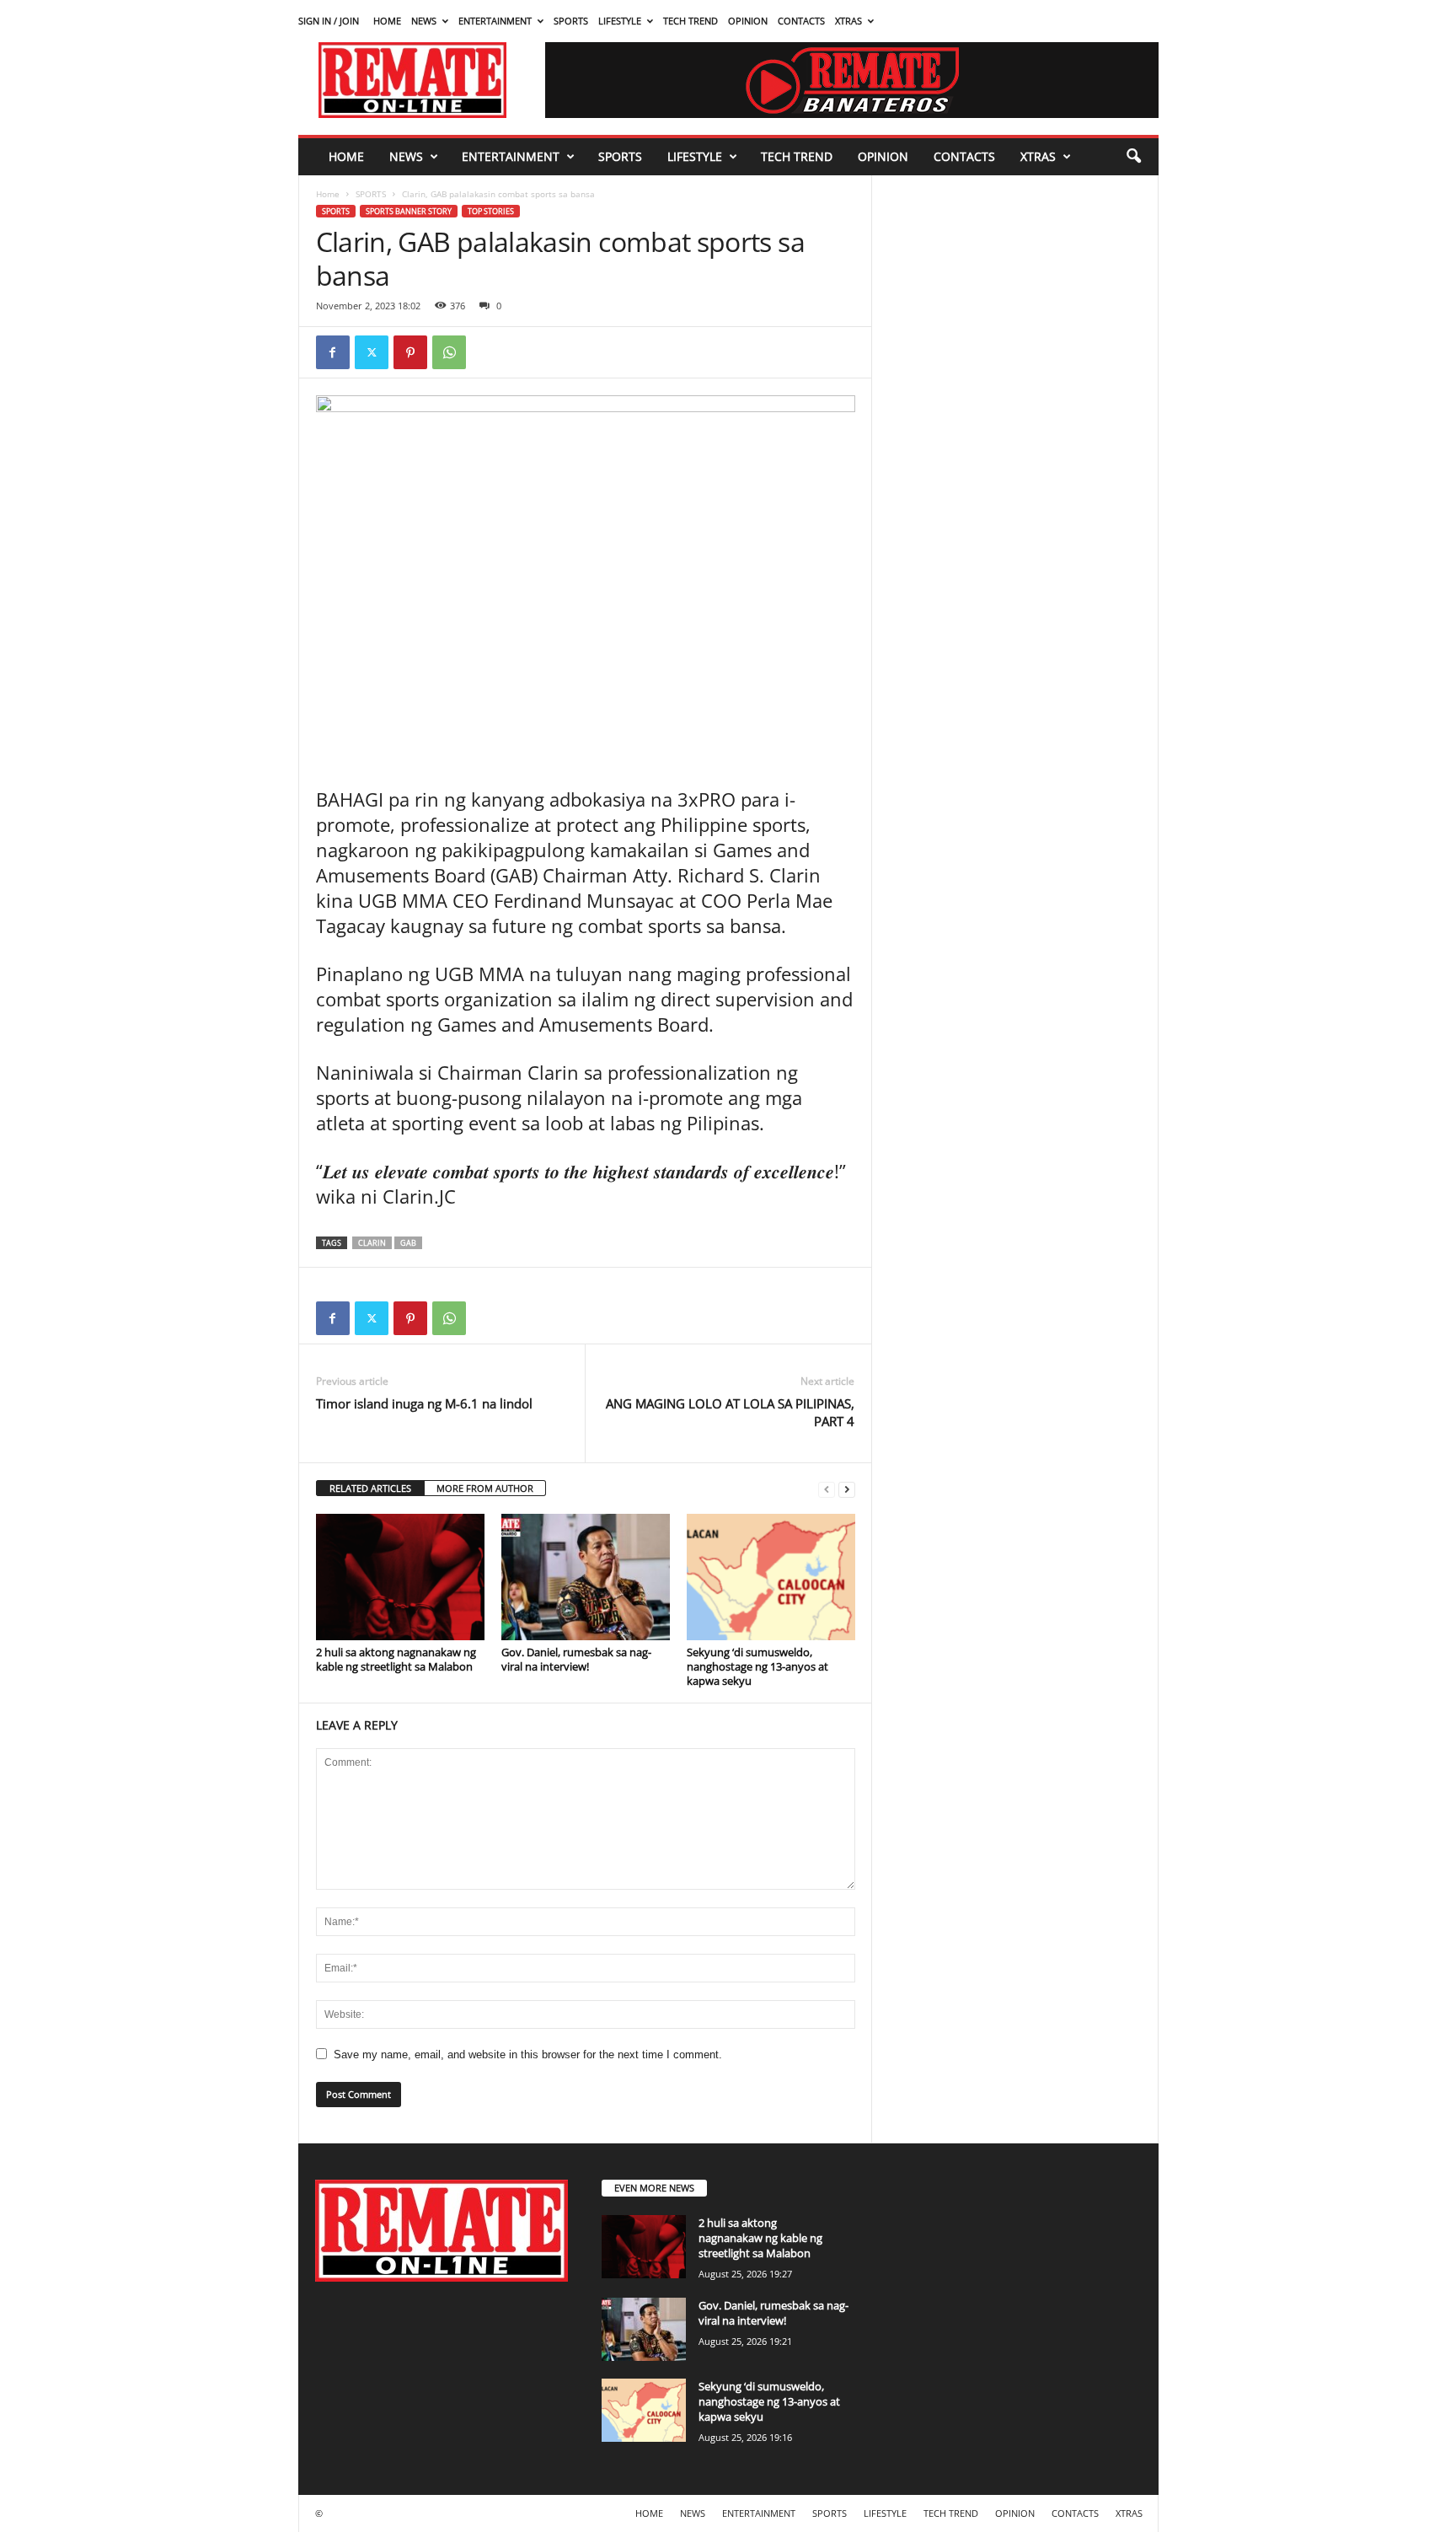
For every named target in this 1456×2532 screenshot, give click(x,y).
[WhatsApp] (449, 352)
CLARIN (372, 1243)
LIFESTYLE (620, 21)
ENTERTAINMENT (495, 21)
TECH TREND (691, 21)
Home (328, 194)
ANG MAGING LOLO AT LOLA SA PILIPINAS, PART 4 (730, 1412)
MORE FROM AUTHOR (485, 1488)
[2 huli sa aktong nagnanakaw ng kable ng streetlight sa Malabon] (400, 1577)
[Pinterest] (410, 352)
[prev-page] (827, 1489)
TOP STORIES (491, 211)
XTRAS (848, 21)
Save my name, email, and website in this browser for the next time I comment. (528, 2055)
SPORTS (571, 21)
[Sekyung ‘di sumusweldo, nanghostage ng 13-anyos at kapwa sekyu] (771, 1577)
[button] (1133, 157)
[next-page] (847, 1489)
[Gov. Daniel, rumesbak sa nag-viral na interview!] (586, 1577)
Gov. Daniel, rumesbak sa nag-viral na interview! (576, 1659)
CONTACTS (801, 21)
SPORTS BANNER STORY (409, 211)
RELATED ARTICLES (370, 1488)
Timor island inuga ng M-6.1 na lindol (424, 1403)
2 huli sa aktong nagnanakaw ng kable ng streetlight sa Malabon (396, 1659)
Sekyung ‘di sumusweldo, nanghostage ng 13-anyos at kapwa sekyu (757, 1666)
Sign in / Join (329, 21)
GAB (408, 1243)
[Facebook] (333, 352)
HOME (387, 21)
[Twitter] (372, 352)
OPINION (748, 21)
